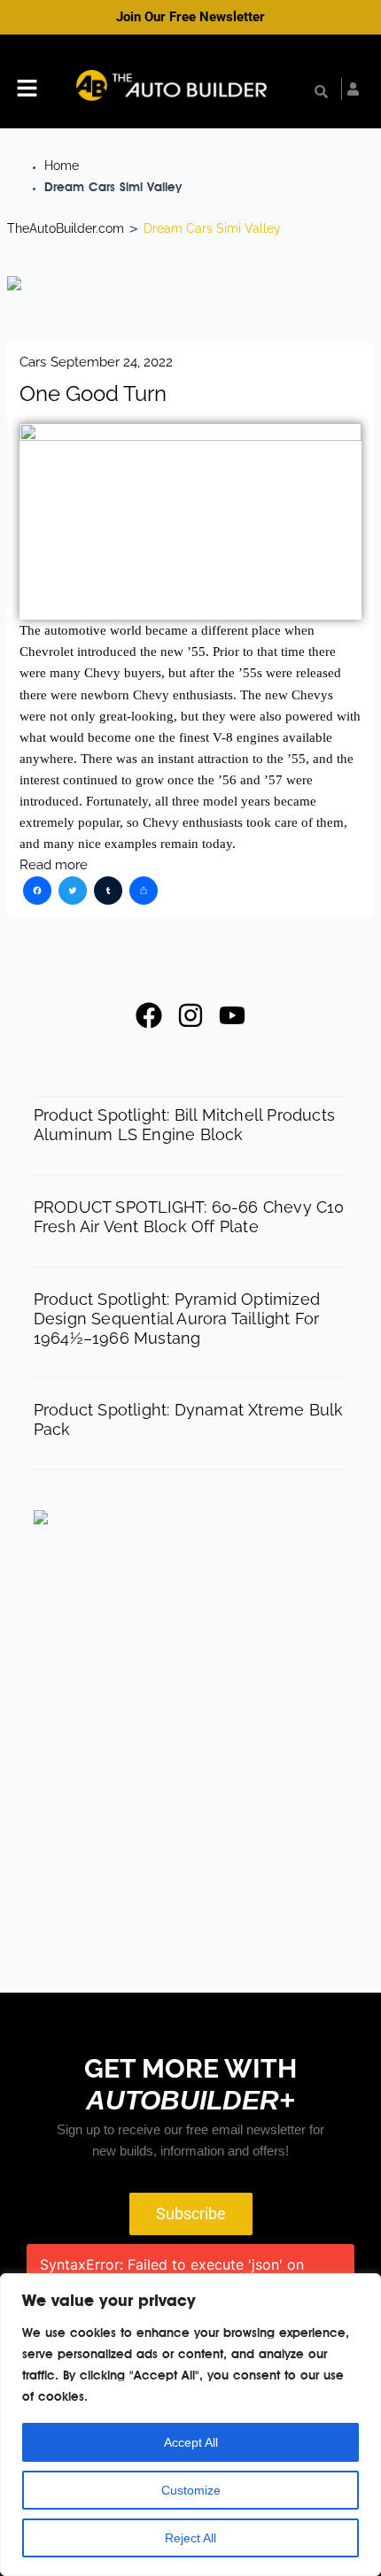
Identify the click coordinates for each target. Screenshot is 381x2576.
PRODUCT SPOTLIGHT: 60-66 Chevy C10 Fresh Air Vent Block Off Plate (189, 1217)
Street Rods (233, 1808)
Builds (212, 1681)
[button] (27, 90)
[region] (190, 2425)
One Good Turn (93, 394)
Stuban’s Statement (253, 1702)
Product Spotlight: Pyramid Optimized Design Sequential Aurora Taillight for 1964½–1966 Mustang (177, 1319)
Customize (191, 2490)
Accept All (191, 2442)
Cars (33, 362)
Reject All (190, 2538)
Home (62, 166)
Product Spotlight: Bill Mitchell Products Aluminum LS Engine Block (184, 1125)
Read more (54, 864)
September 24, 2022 (112, 362)
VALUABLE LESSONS (260, 1919)
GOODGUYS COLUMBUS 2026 (248, 1839)
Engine (213, 1898)
